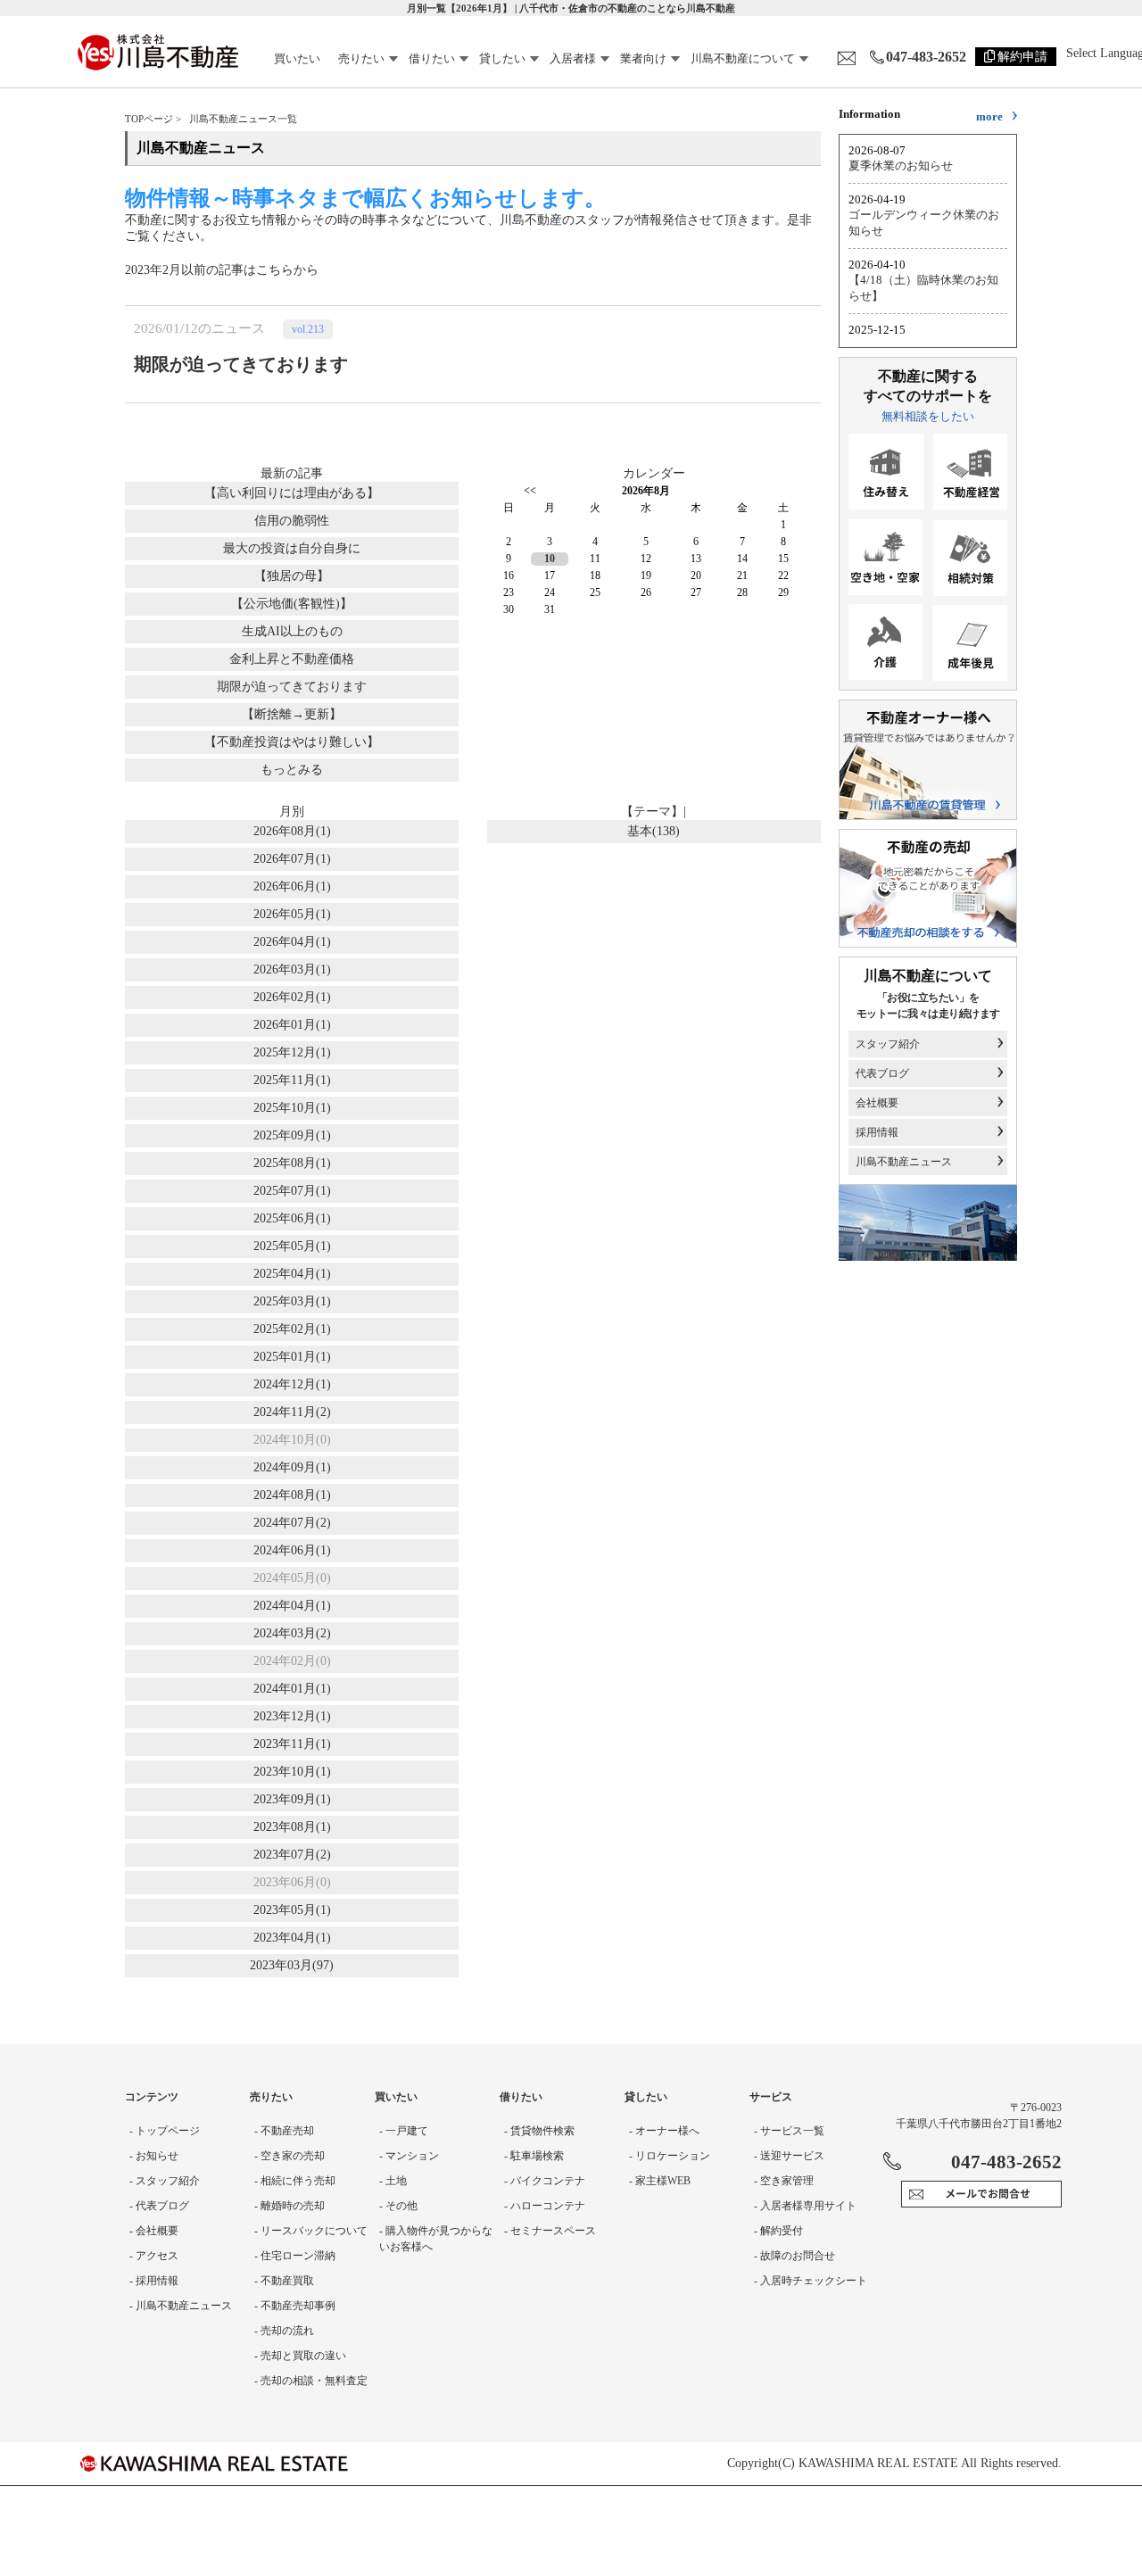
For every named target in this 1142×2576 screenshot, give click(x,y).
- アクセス (154, 2256)
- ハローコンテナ (545, 2206)
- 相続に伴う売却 (295, 2181)
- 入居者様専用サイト (805, 2206)
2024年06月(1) (292, 1550)
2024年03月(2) (292, 1633)
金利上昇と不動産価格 (292, 659)
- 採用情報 (154, 2281)
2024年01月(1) (292, 1689)
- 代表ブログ (159, 2206)
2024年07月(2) (292, 1523)
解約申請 (1022, 57)
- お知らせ (154, 2156)
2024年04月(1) (292, 1606)
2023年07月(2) (292, 1855)
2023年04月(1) (292, 1938)
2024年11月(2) (292, 1412)
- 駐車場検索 (534, 2156)
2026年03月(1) (292, 969)
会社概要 (877, 1103)
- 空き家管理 (784, 2181)
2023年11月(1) (292, 1744)
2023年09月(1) (292, 1799)
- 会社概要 (154, 2231)
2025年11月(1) (292, 1080)
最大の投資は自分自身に (292, 548)
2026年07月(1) (292, 859)
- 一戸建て (404, 2131)
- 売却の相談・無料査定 (311, 2381)
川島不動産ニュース (904, 1162)
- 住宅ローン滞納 (295, 2256)
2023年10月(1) (292, 1772)
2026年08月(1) (292, 831)
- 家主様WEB (660, 2181)
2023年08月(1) (292, 1827)
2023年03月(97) (292, 1965)
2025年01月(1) (292, 1357)
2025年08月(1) (292, 1163)
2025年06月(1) (292, 1218)
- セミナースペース (550, 2231)
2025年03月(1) (292, 1301)
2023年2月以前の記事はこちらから (222, 270)
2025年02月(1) (292, 1329)
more (989, 116)
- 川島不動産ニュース (181, 2306)
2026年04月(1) (292, 942)
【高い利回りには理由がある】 (292, 493)
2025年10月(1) (292, 1108)
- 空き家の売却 (290, 2156)
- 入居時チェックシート (811, 2281)
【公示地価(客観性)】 (292, 604)
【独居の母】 (292, 576)
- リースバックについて (311, 2231)
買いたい (297, 58)
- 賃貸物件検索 (539, 2131)
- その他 (398, 2206)
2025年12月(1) (292, 1052)
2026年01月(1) (292, 1025)
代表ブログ (882, 1073)
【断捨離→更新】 (292, 714)
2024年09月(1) (292, 1467)
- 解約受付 (778, 2231)
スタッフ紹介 (888, 1044)
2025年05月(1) (292, 1246)
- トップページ (165, 2131)
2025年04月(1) (292, 1274)
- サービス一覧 (789, 2131)
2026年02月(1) (292, 997)
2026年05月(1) (292, 914)
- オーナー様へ (664, 2131)
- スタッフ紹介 (165, 2181)
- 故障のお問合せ (794, 2256)
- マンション (409, 2156)
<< (530, 491)
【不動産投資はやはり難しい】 (292, 742)
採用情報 (877, 1132)
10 (550, 559)
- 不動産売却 (284, 2131)
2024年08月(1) (292, 1495)
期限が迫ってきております (292, 687)
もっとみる (292, 770)
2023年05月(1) (292, 1910)
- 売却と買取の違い (300, 2356)
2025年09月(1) (292, 1135)
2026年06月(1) (292, 886)
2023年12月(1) (292, 1716)
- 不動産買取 (284, 2281)
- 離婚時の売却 (290, 2206)
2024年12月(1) (292, 1384)
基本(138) (654, 831)
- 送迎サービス (789, 2156)
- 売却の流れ (284, 2331)
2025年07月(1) (292, 1191)
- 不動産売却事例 (295, 2306)
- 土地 (393, 2181)
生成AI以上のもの (292, 631)
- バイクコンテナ (545, 2181)
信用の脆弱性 (292, 521)
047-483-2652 (926, 57)
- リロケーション (670, 2156)
